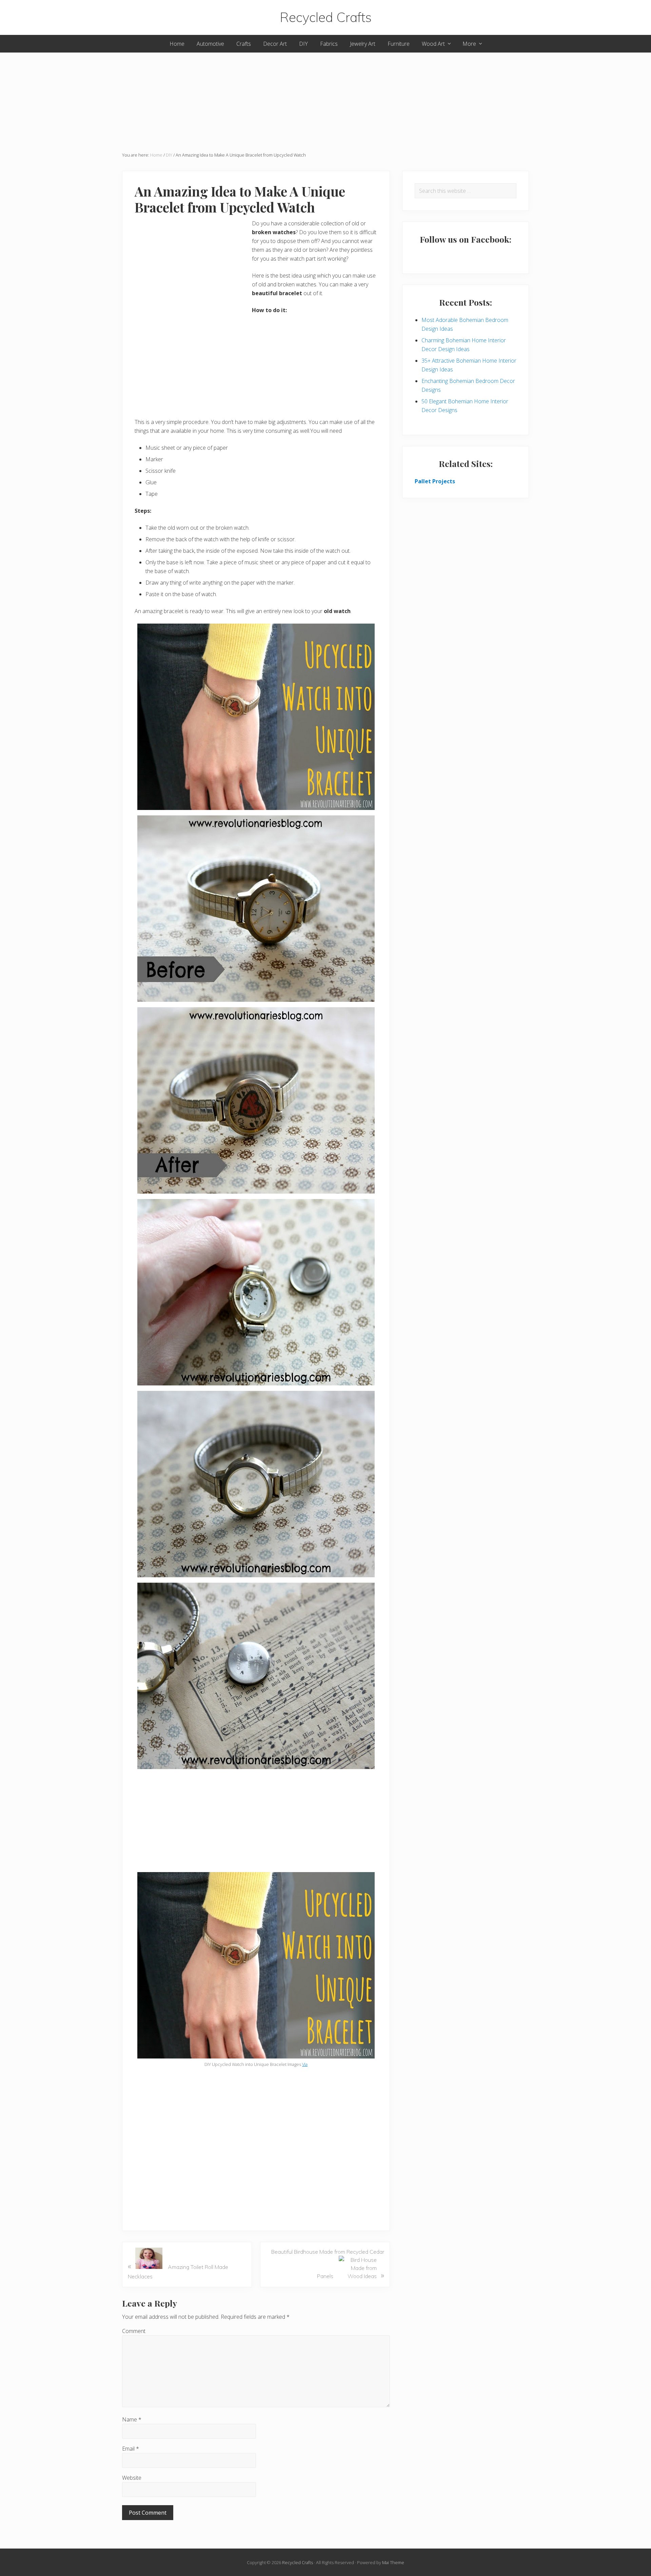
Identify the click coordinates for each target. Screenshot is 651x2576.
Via (305, 2064)
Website (132, 2478)
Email (131, 2449)
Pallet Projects (435, 481)
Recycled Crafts (326, 17)
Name (132, 2419)
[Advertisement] (325, 100)
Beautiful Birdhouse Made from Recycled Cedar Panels (328, 2264)
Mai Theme (393, 2562)
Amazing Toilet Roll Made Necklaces (178, 2270)
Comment (134, 2331)
